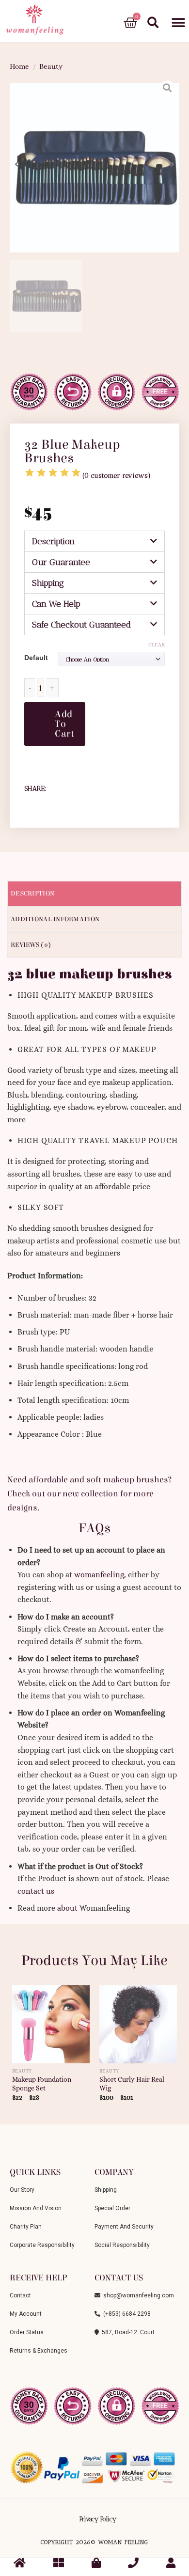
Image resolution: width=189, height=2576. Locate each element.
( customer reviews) (117, 476)
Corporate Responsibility (42, 2245)
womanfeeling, (100, 1575)
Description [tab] (32, 894)
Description (53, 541)
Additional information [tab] (55, 919)
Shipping (48, 583)
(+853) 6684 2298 (126, 2314)
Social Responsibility (122, 2245)
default (36, 658)
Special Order (112, 2208)
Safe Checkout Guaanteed (81, 625)
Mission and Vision (36, 2208)
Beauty (51, 66)
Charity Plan (26, 2227)
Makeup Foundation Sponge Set (42, 2084)
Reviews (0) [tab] (31, 945)
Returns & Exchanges (39, 2351)
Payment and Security (124, 2227)
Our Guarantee (61, 562)
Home (19, 66)
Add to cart (64, 724)
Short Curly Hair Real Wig (132, 2084)
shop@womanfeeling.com (137, 2295)
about (67, 1908)
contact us (36, 1891)
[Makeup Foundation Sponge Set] (51, 2020)
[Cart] (130, 23)
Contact (20, 2295)
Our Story (22, 2190)
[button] (178, 23)
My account (26, 2314)
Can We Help (56, 604)
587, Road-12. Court (127, 2332)
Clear (157, 645)
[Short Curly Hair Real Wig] (138, 2020)
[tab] (94, 541)
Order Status (27, 2332)
